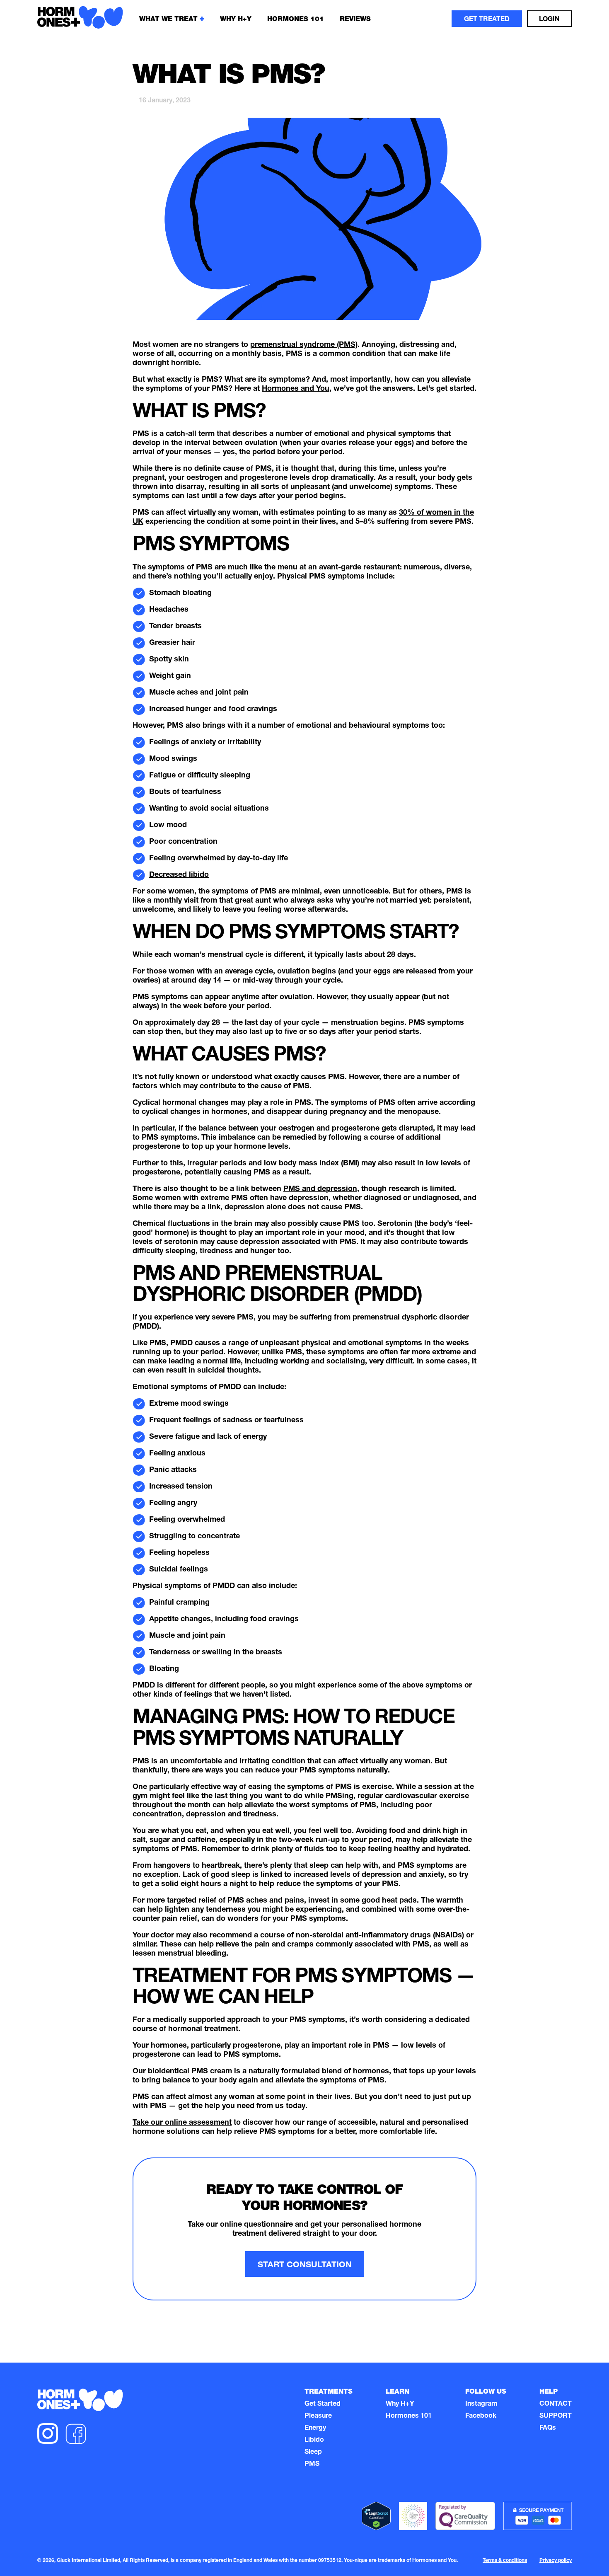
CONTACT (556, 2404)
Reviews (355, 19)
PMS (312, 2465)
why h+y (236, 19)
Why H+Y (400, 2404)
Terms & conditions (505, 2561)
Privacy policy (556, 2561)
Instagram (481, 2404)
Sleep (313, 2453)
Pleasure (318, 2416)
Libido (314, 2440)
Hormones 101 (296, 19)
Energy (315, 2428)
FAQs (548, 2428)
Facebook (481, 2416)
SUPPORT (556, 2416)
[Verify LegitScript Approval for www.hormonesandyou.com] (376, 2517)
